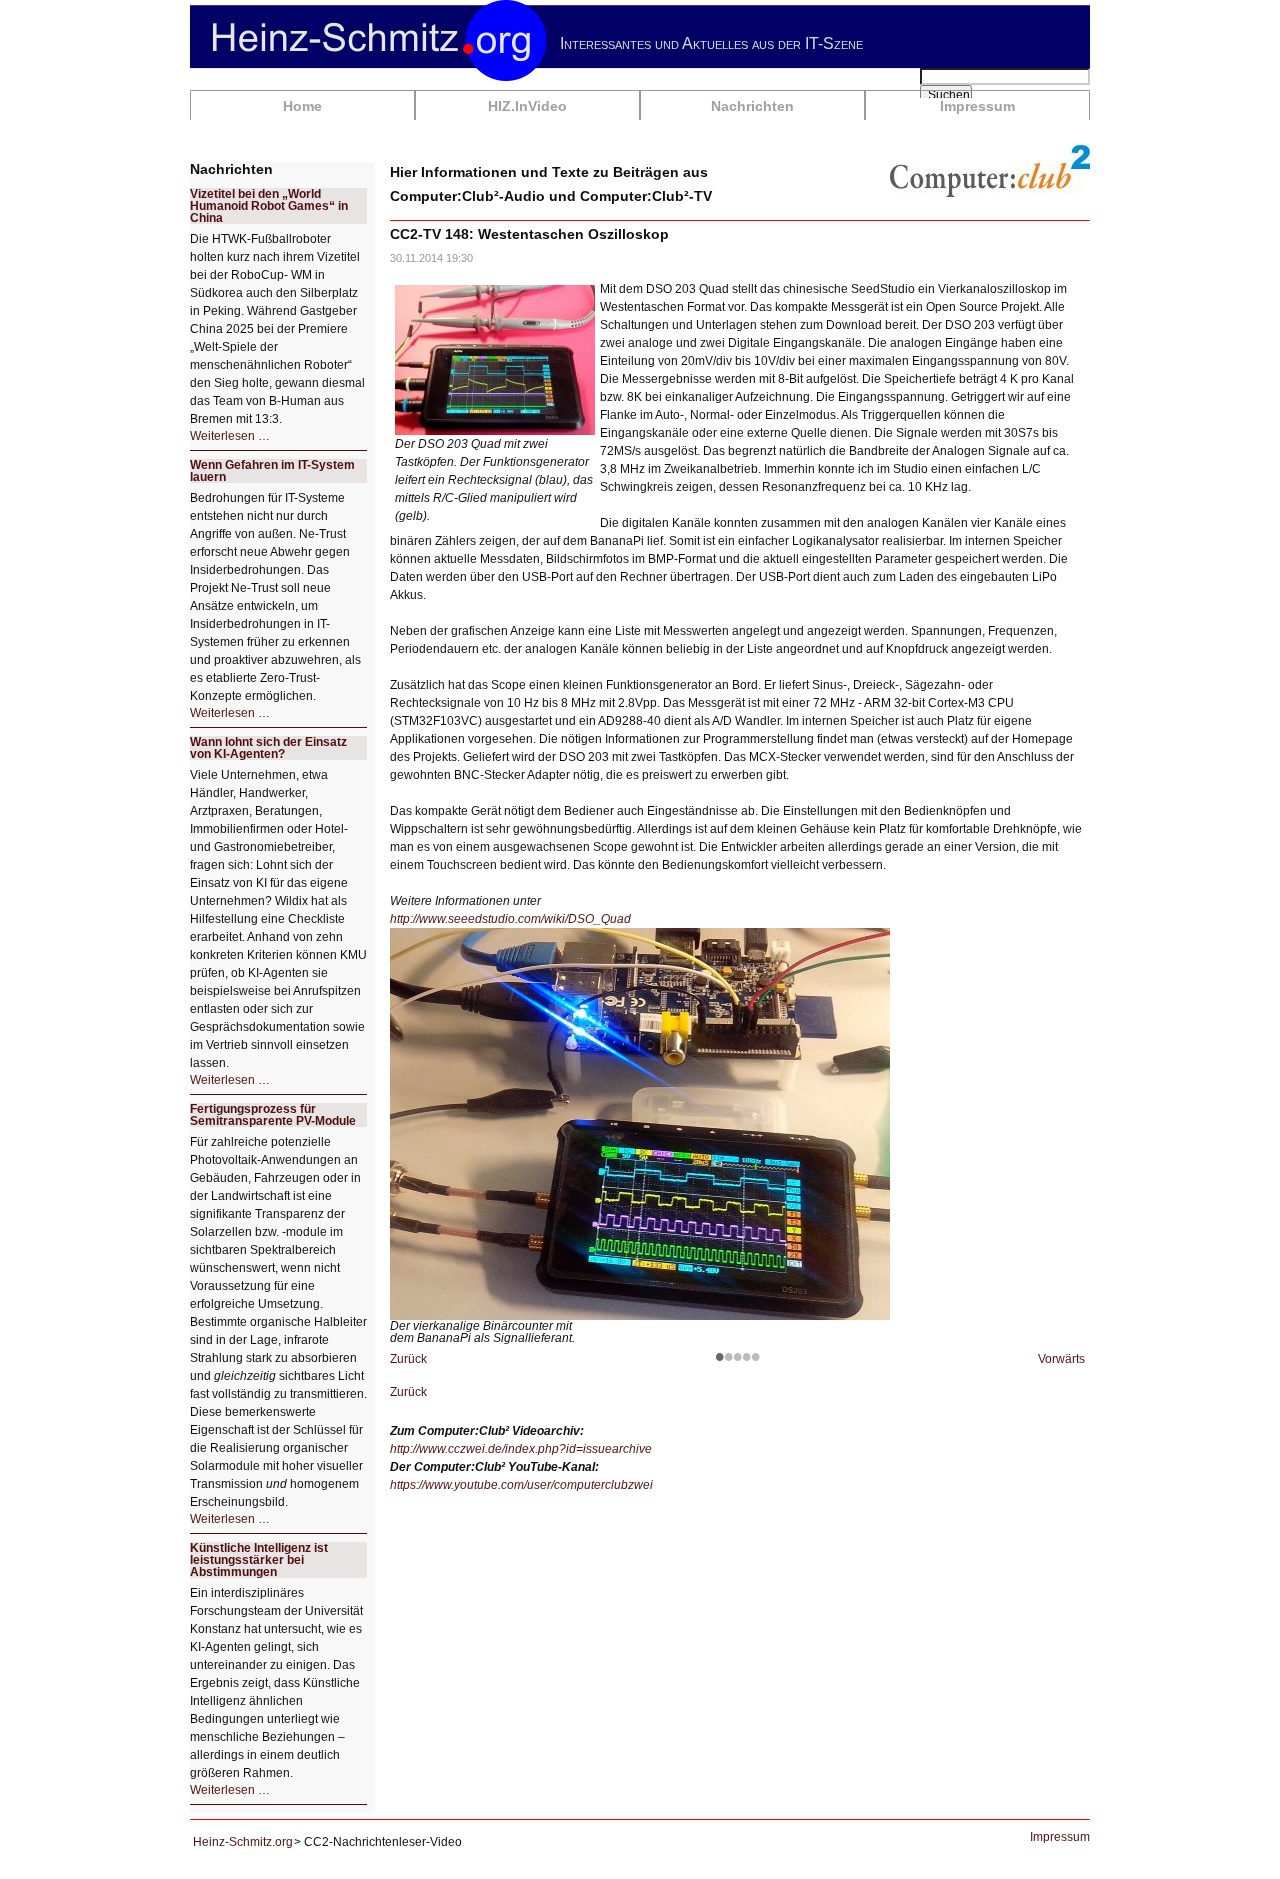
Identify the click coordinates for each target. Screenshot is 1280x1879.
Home (302, 106)
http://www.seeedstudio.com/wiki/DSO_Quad (510, 919)
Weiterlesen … (230, 436)
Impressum (977, 106)
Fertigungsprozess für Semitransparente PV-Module (273, 1115)
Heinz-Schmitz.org (243, 1842)
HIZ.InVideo (527, 106)
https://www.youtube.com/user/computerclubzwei (521, 1485)
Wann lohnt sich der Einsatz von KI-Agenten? (268, 748)
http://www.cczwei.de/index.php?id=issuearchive (521, 1449)
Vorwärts (1061, 1359)
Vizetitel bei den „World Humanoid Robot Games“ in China (269, 206)
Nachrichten (752, 106)
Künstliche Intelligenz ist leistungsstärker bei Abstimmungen (259, 1560)
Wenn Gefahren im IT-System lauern (272, 471)
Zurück (408, 1359)
